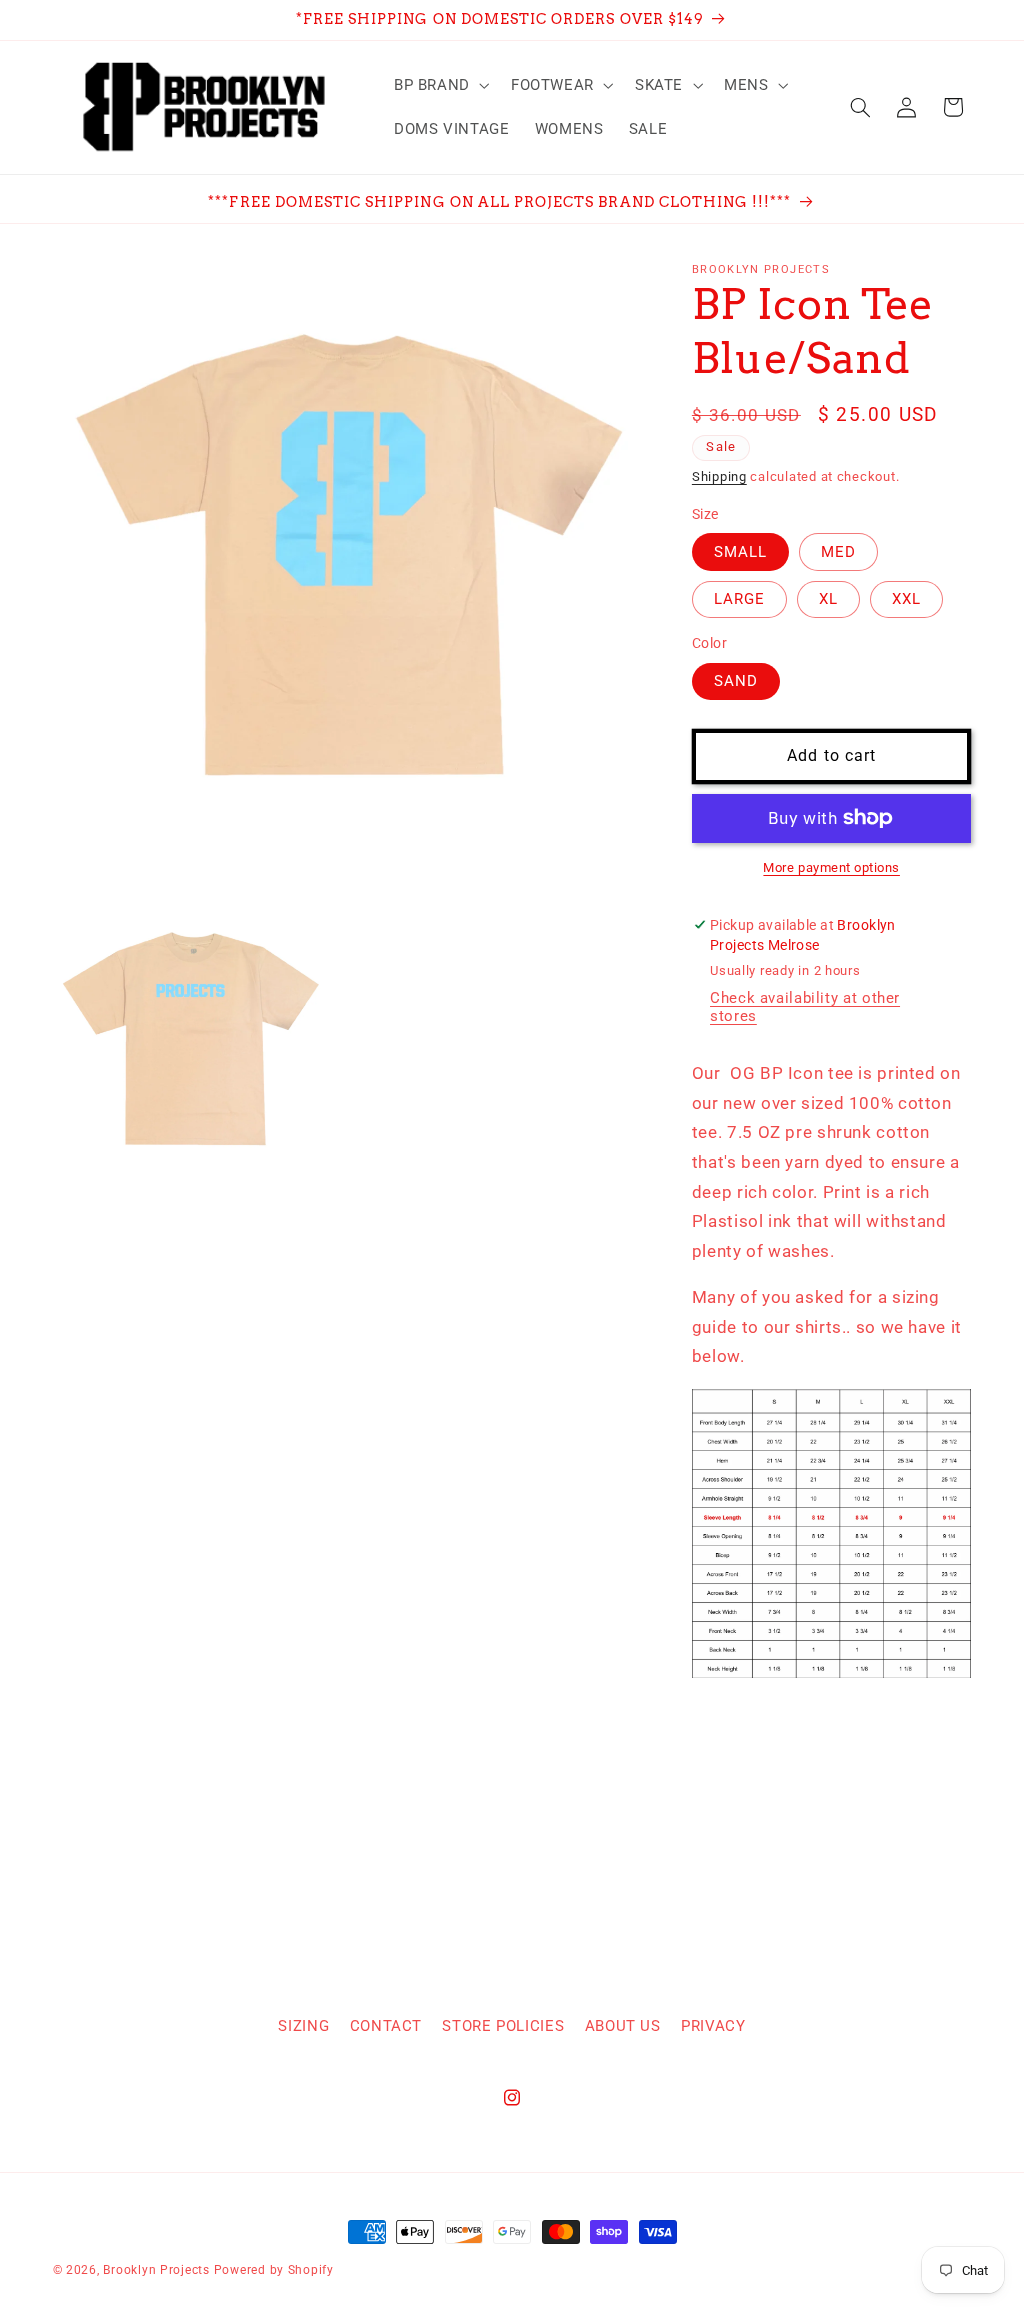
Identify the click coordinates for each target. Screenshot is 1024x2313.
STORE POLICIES (503, 2026)
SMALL (740, 552)
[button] (439, 85)
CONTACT (386, 2026)
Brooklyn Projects (156, 2270)
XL (828, 599)
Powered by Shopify (274, 2270)
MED (838, 552)
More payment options (831, 867)
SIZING (303, 2026)
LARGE (739, 599)
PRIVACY (713, 2026)
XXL (906, 599)
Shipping (719, 476)
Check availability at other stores (805, 1007)
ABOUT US (623, 2026)
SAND (736, 681)
